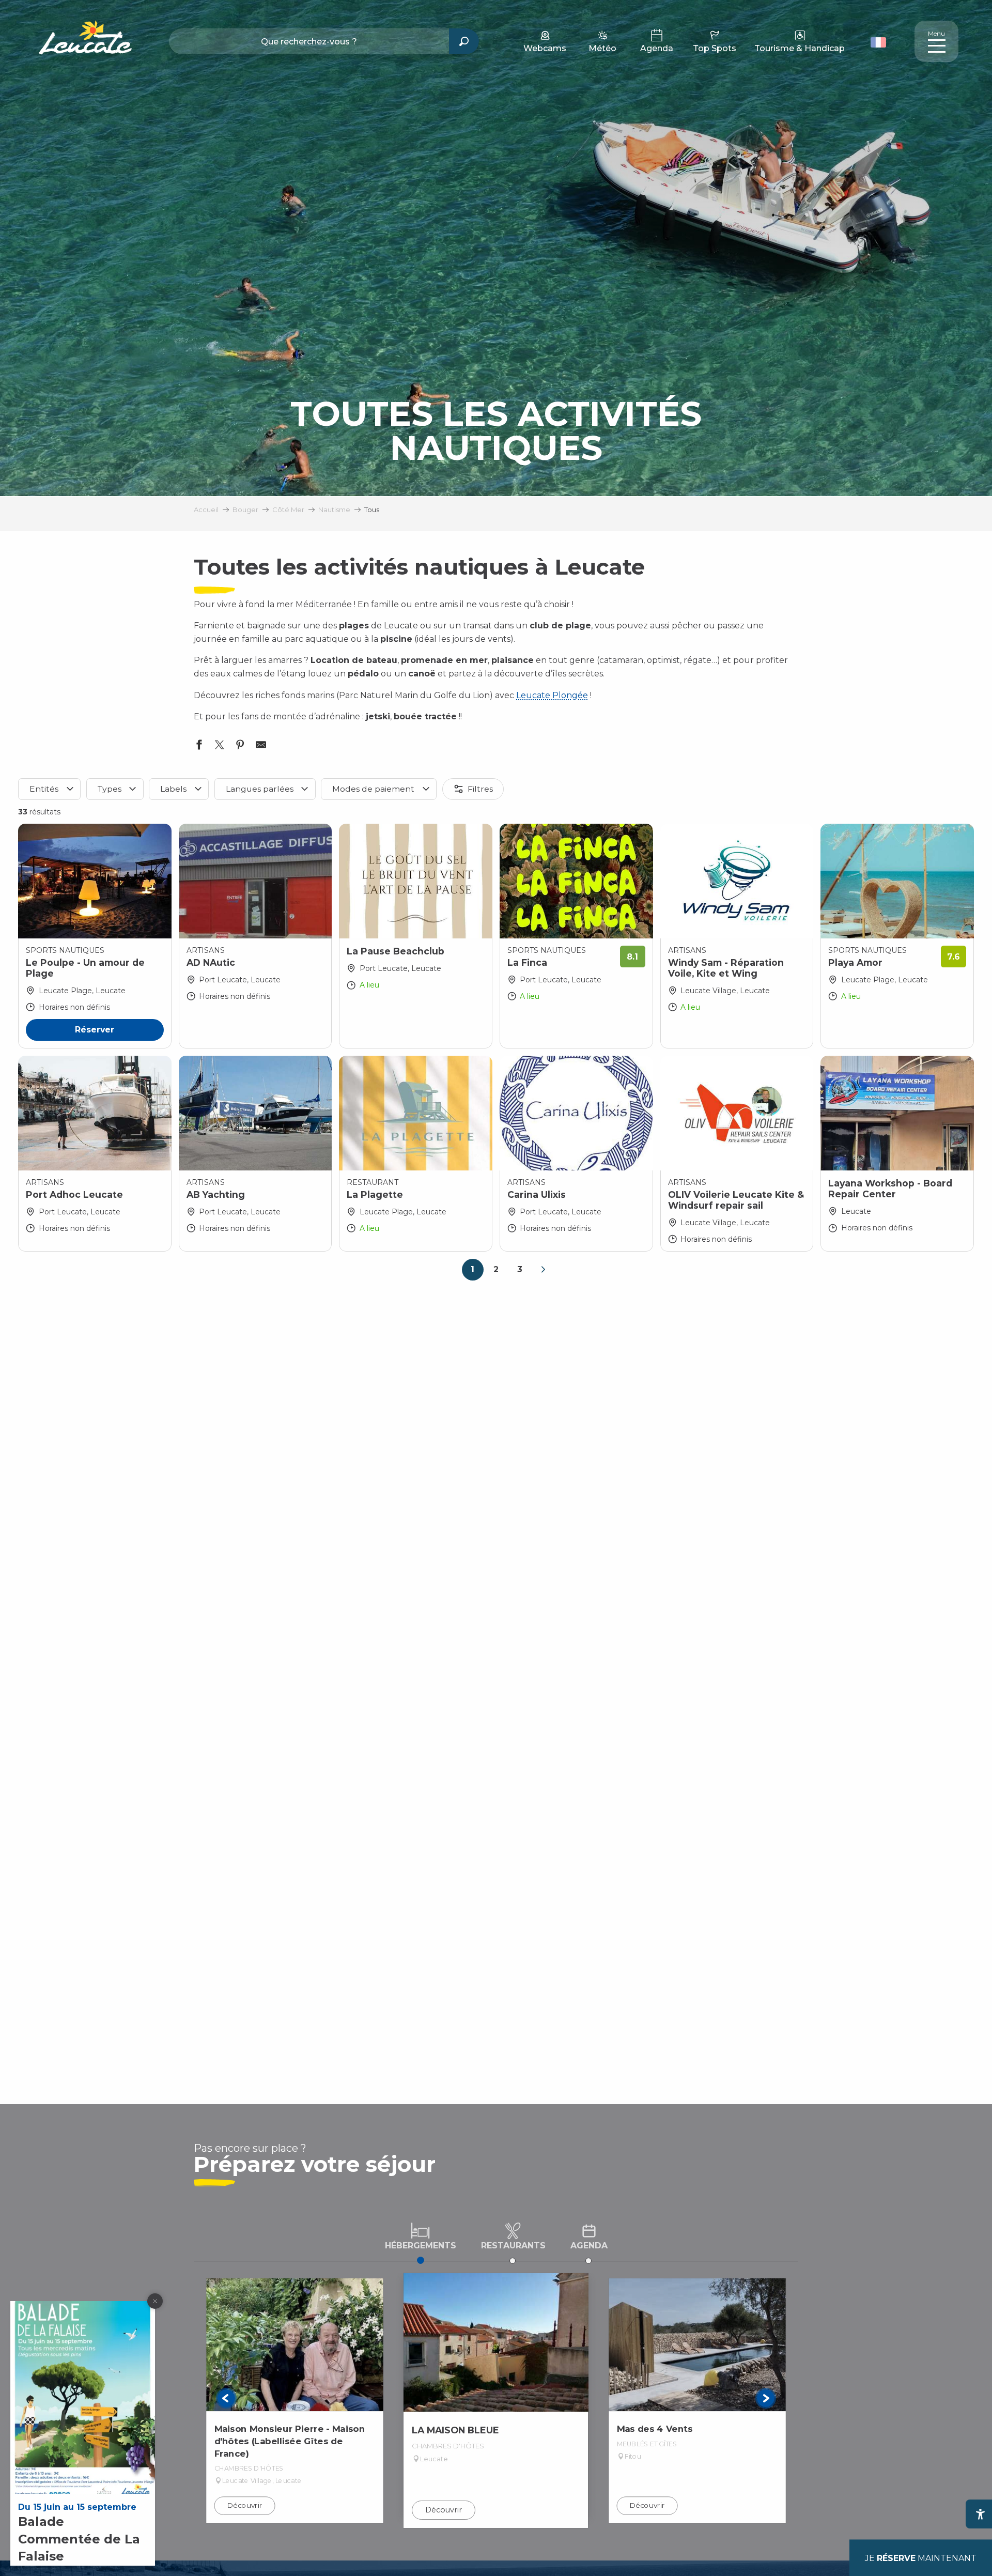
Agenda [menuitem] (657, 48)
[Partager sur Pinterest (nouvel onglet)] (240, 747)
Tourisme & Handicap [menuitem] (800, 48)
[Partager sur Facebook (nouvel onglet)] (199, 747)
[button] (880, 41)
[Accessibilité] (980, 2514)
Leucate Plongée (552, 695)
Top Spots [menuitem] (715, 48)
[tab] (421, 2235)
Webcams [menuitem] (545, 48)
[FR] (878, 42)
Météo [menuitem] (602, 48)
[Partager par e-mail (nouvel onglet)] (261, 747)
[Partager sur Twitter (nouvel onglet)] (220, 747)
